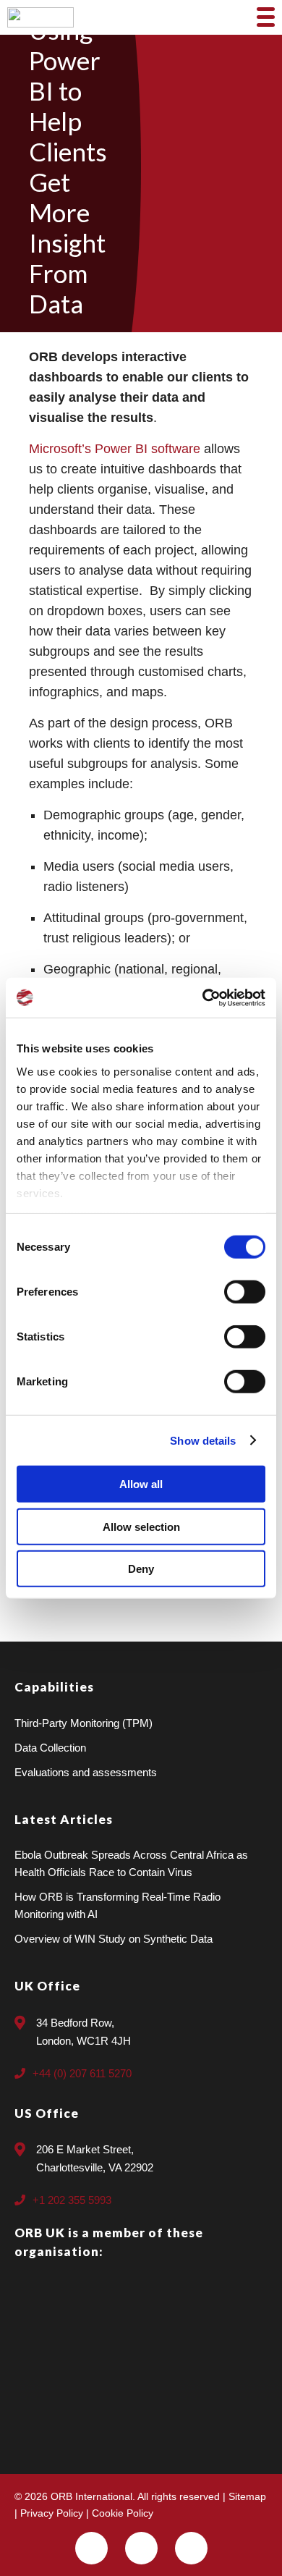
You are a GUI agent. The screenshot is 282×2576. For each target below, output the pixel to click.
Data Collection (50, 1748)
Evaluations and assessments (86, 1772)
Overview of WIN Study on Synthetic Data (114, 1939)
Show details (203, 1440)
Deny (141, 1569)
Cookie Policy (123, 2513)
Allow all (141, 1484)
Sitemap (247, 2496)
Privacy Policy (52, 2513)
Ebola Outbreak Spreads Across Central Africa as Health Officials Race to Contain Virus (131, 1863)
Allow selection (141, 1526)
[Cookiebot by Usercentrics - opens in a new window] (203, 997)
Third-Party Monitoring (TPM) (84, 1723)
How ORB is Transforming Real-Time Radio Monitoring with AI (117, 1905)
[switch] (245, 1292)
